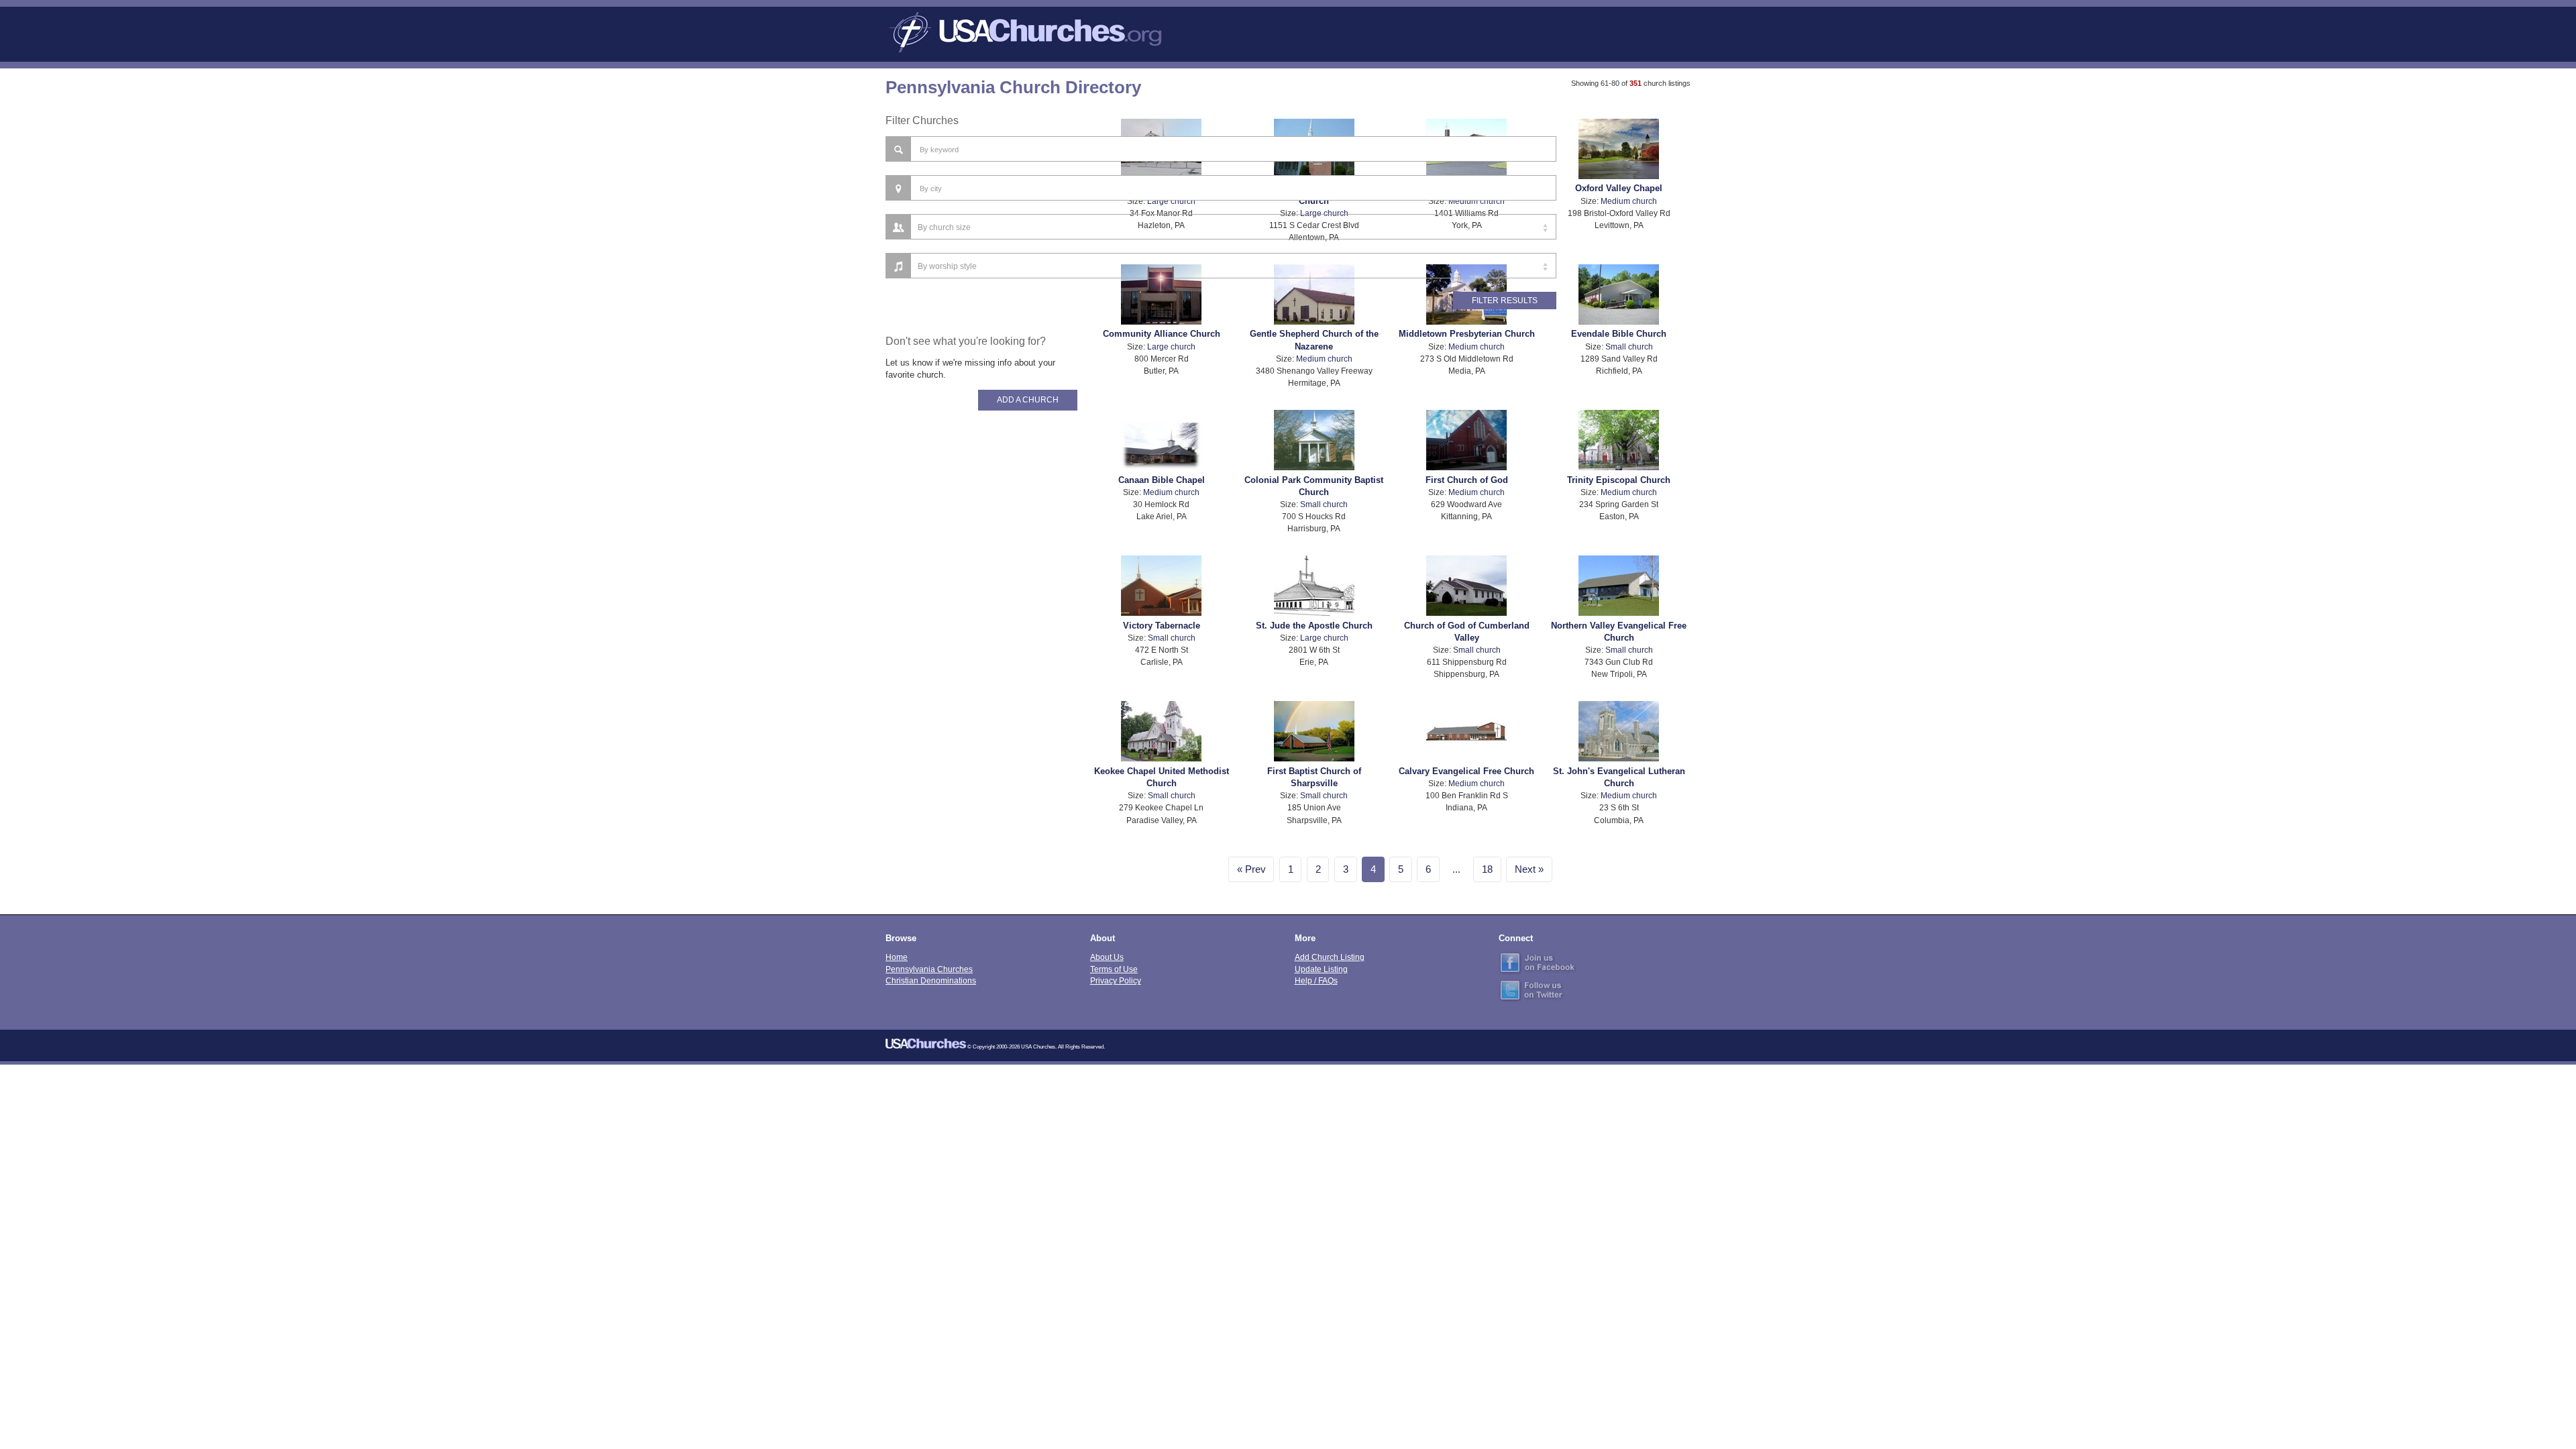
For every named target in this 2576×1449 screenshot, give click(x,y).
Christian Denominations (931, 980)
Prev (1255, 869)
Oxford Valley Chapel (1619, 188)
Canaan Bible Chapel (1162, 480)
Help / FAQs (1316, 980)
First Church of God (1467, 480)
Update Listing (1321, 969)
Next (1525, 869)
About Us (1107, 957)
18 (1487, 869)
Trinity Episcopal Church (1619, 480)
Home (897, 957)
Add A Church (1028, 400)
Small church (1629, 346)
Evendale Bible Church (1619, 334)
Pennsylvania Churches (929, 969)
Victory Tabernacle (1162, 626)
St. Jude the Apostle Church (1314, 626)
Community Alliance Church (1162, 334)
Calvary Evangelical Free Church (1466, 771)
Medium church (1629, 201)
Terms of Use (1114, 969)
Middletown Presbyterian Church (1467, 334)
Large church (1171, 346)
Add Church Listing (1330, 957)
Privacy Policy (1116, 980)
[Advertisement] (981, 644)
